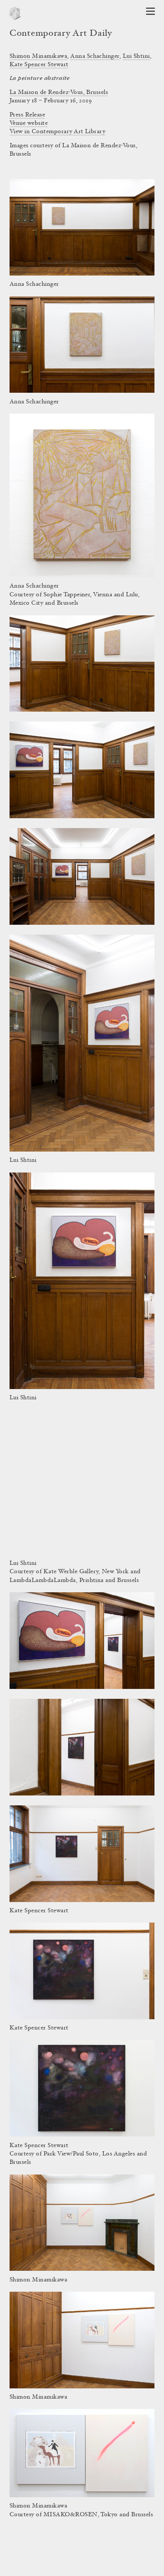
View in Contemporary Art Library (57, 132)
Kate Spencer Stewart (39, 65)
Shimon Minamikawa (38, 56)
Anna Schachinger (95, 56)
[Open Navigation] (150, 11)
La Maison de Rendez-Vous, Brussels (59, 92)
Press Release (27, 115)
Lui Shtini (136, 56)
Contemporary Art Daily (61, 34)
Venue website (29, 123)
